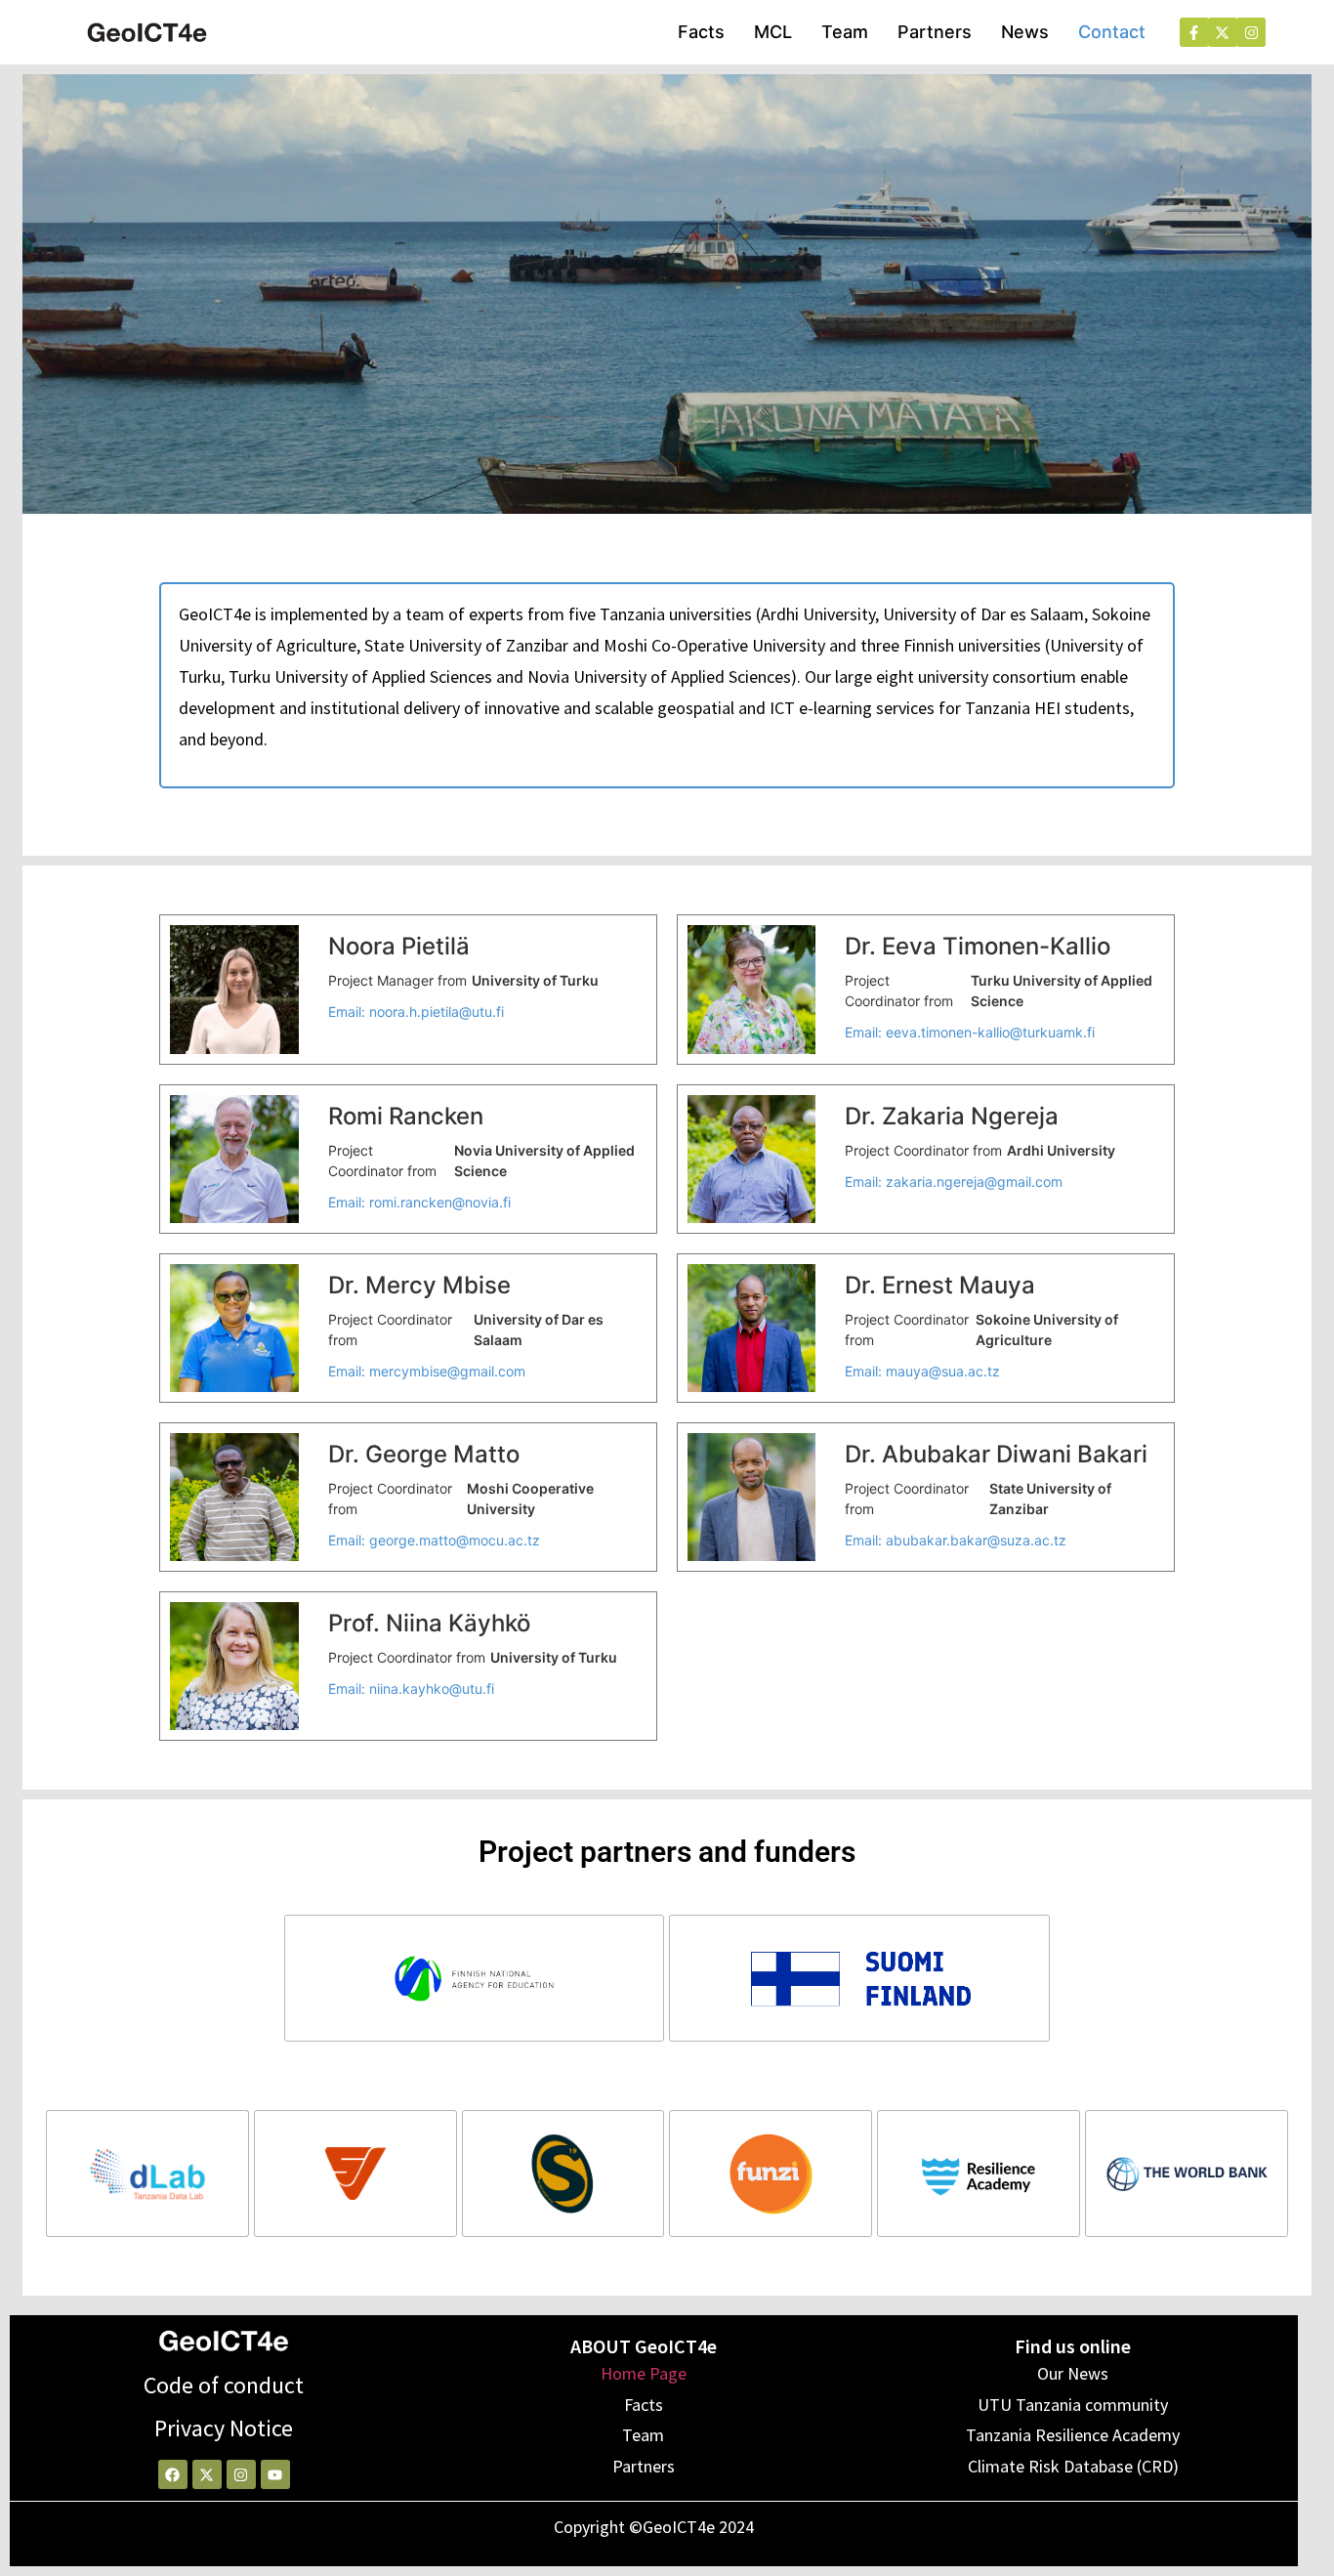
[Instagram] (241, 2474)
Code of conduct (224, 2385)
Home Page (644, 2373)
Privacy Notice (224, 2428)
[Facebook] (173, 2474)
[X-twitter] (207, 2474)
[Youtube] (275, 2474)
